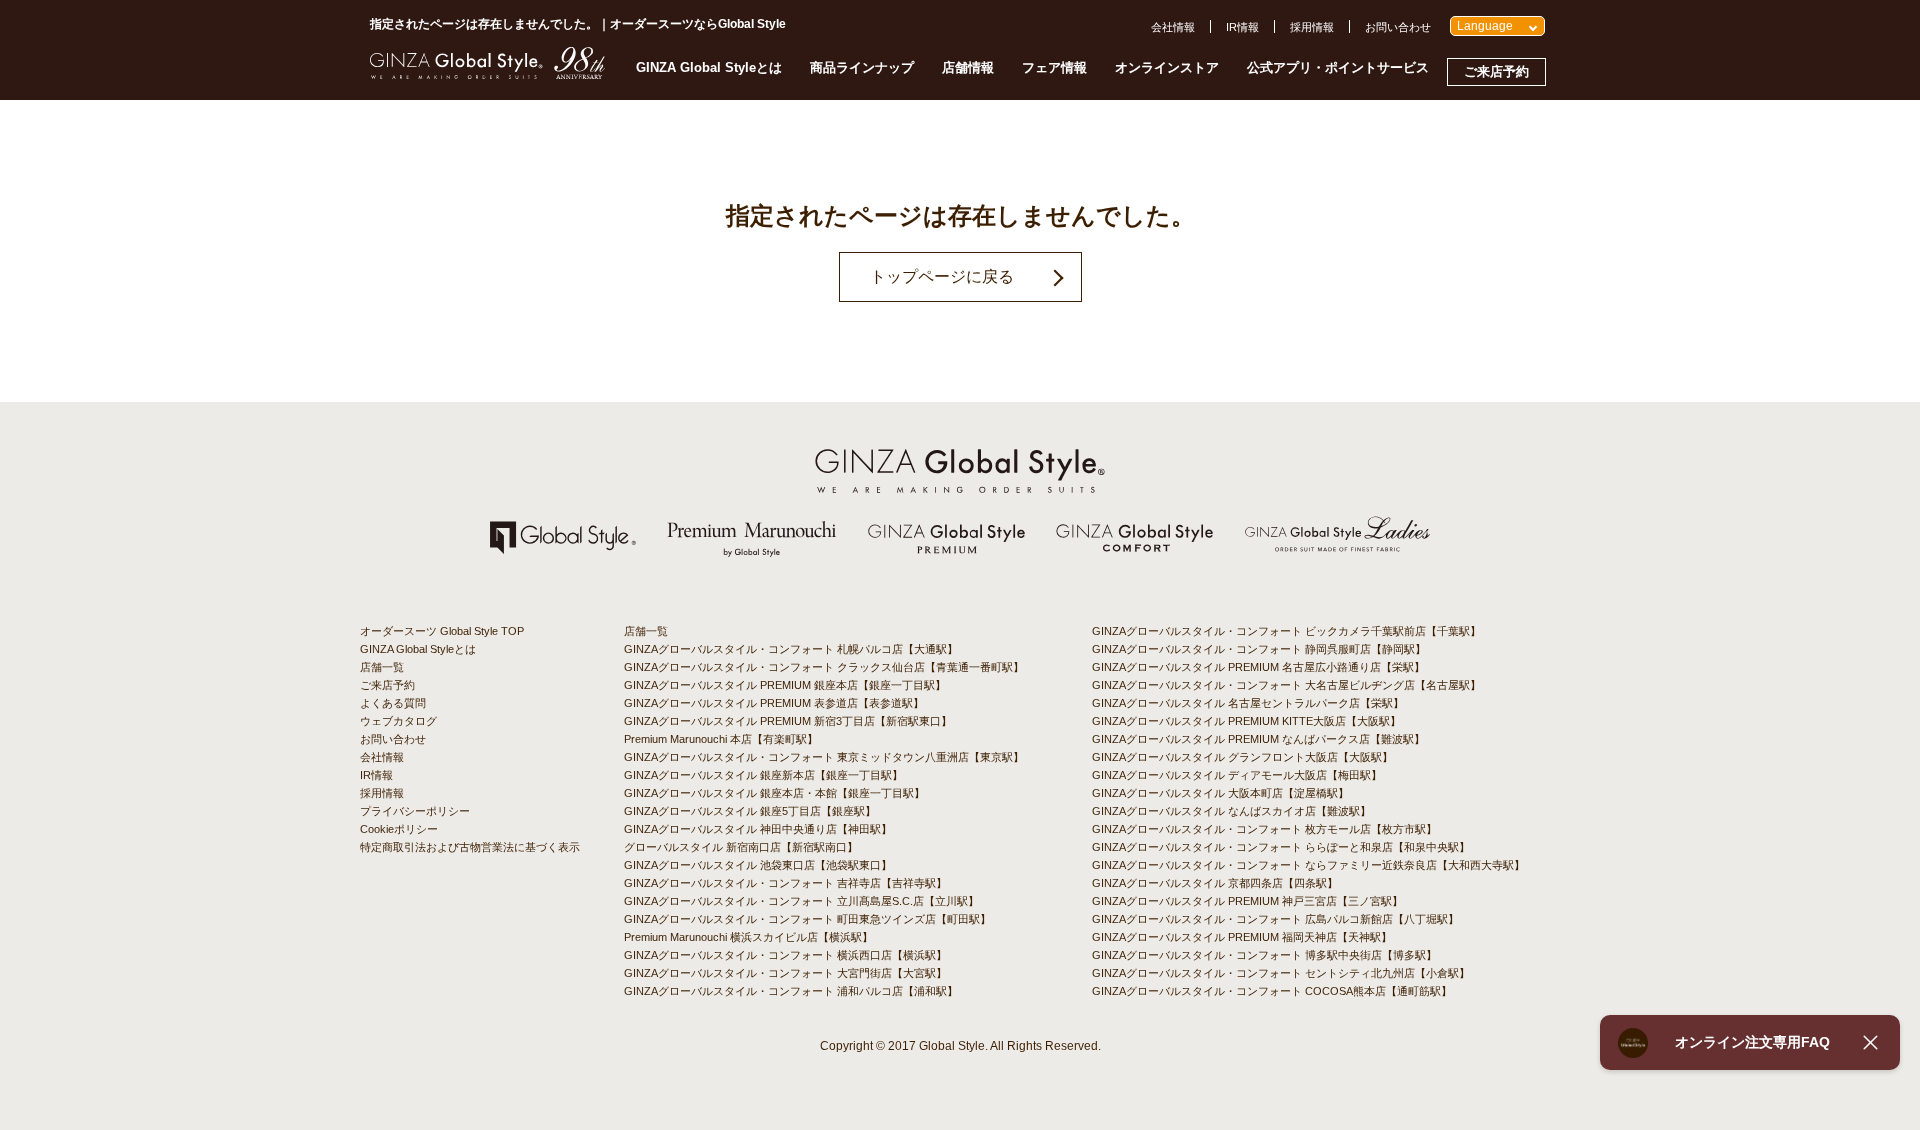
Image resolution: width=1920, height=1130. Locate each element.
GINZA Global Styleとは (709, 67)
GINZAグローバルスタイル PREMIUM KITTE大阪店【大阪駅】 (1246, 721)
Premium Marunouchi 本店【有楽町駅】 (721, 739)
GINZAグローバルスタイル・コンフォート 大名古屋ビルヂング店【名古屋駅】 (1286, 685)
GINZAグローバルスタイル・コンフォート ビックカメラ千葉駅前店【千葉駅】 (1286, 631)
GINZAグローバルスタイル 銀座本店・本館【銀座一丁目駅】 (774, 793)
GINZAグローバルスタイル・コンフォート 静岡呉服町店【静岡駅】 (1259, 649)
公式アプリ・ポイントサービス (1338, 67)
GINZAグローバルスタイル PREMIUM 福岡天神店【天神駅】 (1242, 937)
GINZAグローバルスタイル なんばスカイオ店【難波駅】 (1231, 811)
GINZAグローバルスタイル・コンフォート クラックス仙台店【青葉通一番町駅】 (824, 667)
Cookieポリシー (399, 829)
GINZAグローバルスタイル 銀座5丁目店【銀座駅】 (750, 811)
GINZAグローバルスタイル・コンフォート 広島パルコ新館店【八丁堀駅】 (1275, 919)
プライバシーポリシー (415, 811)
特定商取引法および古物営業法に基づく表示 (470, 847)
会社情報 (1173, 27)
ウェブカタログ (398, 721)
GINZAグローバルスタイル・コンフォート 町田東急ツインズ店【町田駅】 (807, 919)
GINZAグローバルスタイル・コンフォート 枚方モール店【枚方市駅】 (1264, 829)
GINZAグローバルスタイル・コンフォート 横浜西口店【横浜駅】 (785, 955)
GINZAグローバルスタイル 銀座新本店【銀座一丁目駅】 (763, 775)
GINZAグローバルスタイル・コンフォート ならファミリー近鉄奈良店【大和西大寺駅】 (1308, 865)
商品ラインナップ (862, 67)
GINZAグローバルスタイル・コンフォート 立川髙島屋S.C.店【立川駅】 (801, 901)
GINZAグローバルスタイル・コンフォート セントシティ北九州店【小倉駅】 (1281, 973)
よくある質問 (393, 703)
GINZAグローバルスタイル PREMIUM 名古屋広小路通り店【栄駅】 (1258, 667)
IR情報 (1242, 27)
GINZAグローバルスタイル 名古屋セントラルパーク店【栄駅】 (1248, 703)
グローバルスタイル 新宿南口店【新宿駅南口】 (741, 847)
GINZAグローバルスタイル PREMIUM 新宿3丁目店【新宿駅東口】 (788, 721)
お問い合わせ (1398, 27)
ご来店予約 (1496, 71)
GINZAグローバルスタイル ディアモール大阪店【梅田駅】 (1237, 775)
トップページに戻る (942, 276)
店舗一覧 (382, 667)
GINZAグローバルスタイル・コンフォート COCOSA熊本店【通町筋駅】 (1272, 991)
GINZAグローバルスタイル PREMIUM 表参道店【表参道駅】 (774, 703)
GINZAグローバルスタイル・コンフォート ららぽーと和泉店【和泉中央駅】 (1281, 847)
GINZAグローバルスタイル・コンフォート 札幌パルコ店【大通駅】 (791, 649)
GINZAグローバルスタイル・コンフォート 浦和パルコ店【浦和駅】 (791, 991)
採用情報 (1312, 27)
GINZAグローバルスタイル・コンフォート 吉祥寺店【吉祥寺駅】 (785, 883)
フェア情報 (1054, 67)
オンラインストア (1167, 67)
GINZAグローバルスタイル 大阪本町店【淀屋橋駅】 (1220, 793)
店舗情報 (968, 67)
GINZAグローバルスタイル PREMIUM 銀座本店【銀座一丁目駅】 (785, 685)
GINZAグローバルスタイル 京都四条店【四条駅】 (1215, 883)
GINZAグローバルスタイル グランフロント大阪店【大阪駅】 (1242, 757)
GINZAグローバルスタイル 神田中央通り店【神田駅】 (758, 829)
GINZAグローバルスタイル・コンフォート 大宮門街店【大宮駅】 (785, 973)
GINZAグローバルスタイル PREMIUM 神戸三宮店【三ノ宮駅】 (1247, 901)
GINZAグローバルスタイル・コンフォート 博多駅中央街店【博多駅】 (1264, 955)
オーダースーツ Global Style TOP (442, 631)
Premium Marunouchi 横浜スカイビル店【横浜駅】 (748, 937)
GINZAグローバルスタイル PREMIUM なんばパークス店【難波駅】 (1258, 739)
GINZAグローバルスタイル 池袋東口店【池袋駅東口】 (758, 865)
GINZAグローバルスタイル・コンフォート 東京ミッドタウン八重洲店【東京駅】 (824, 757)
